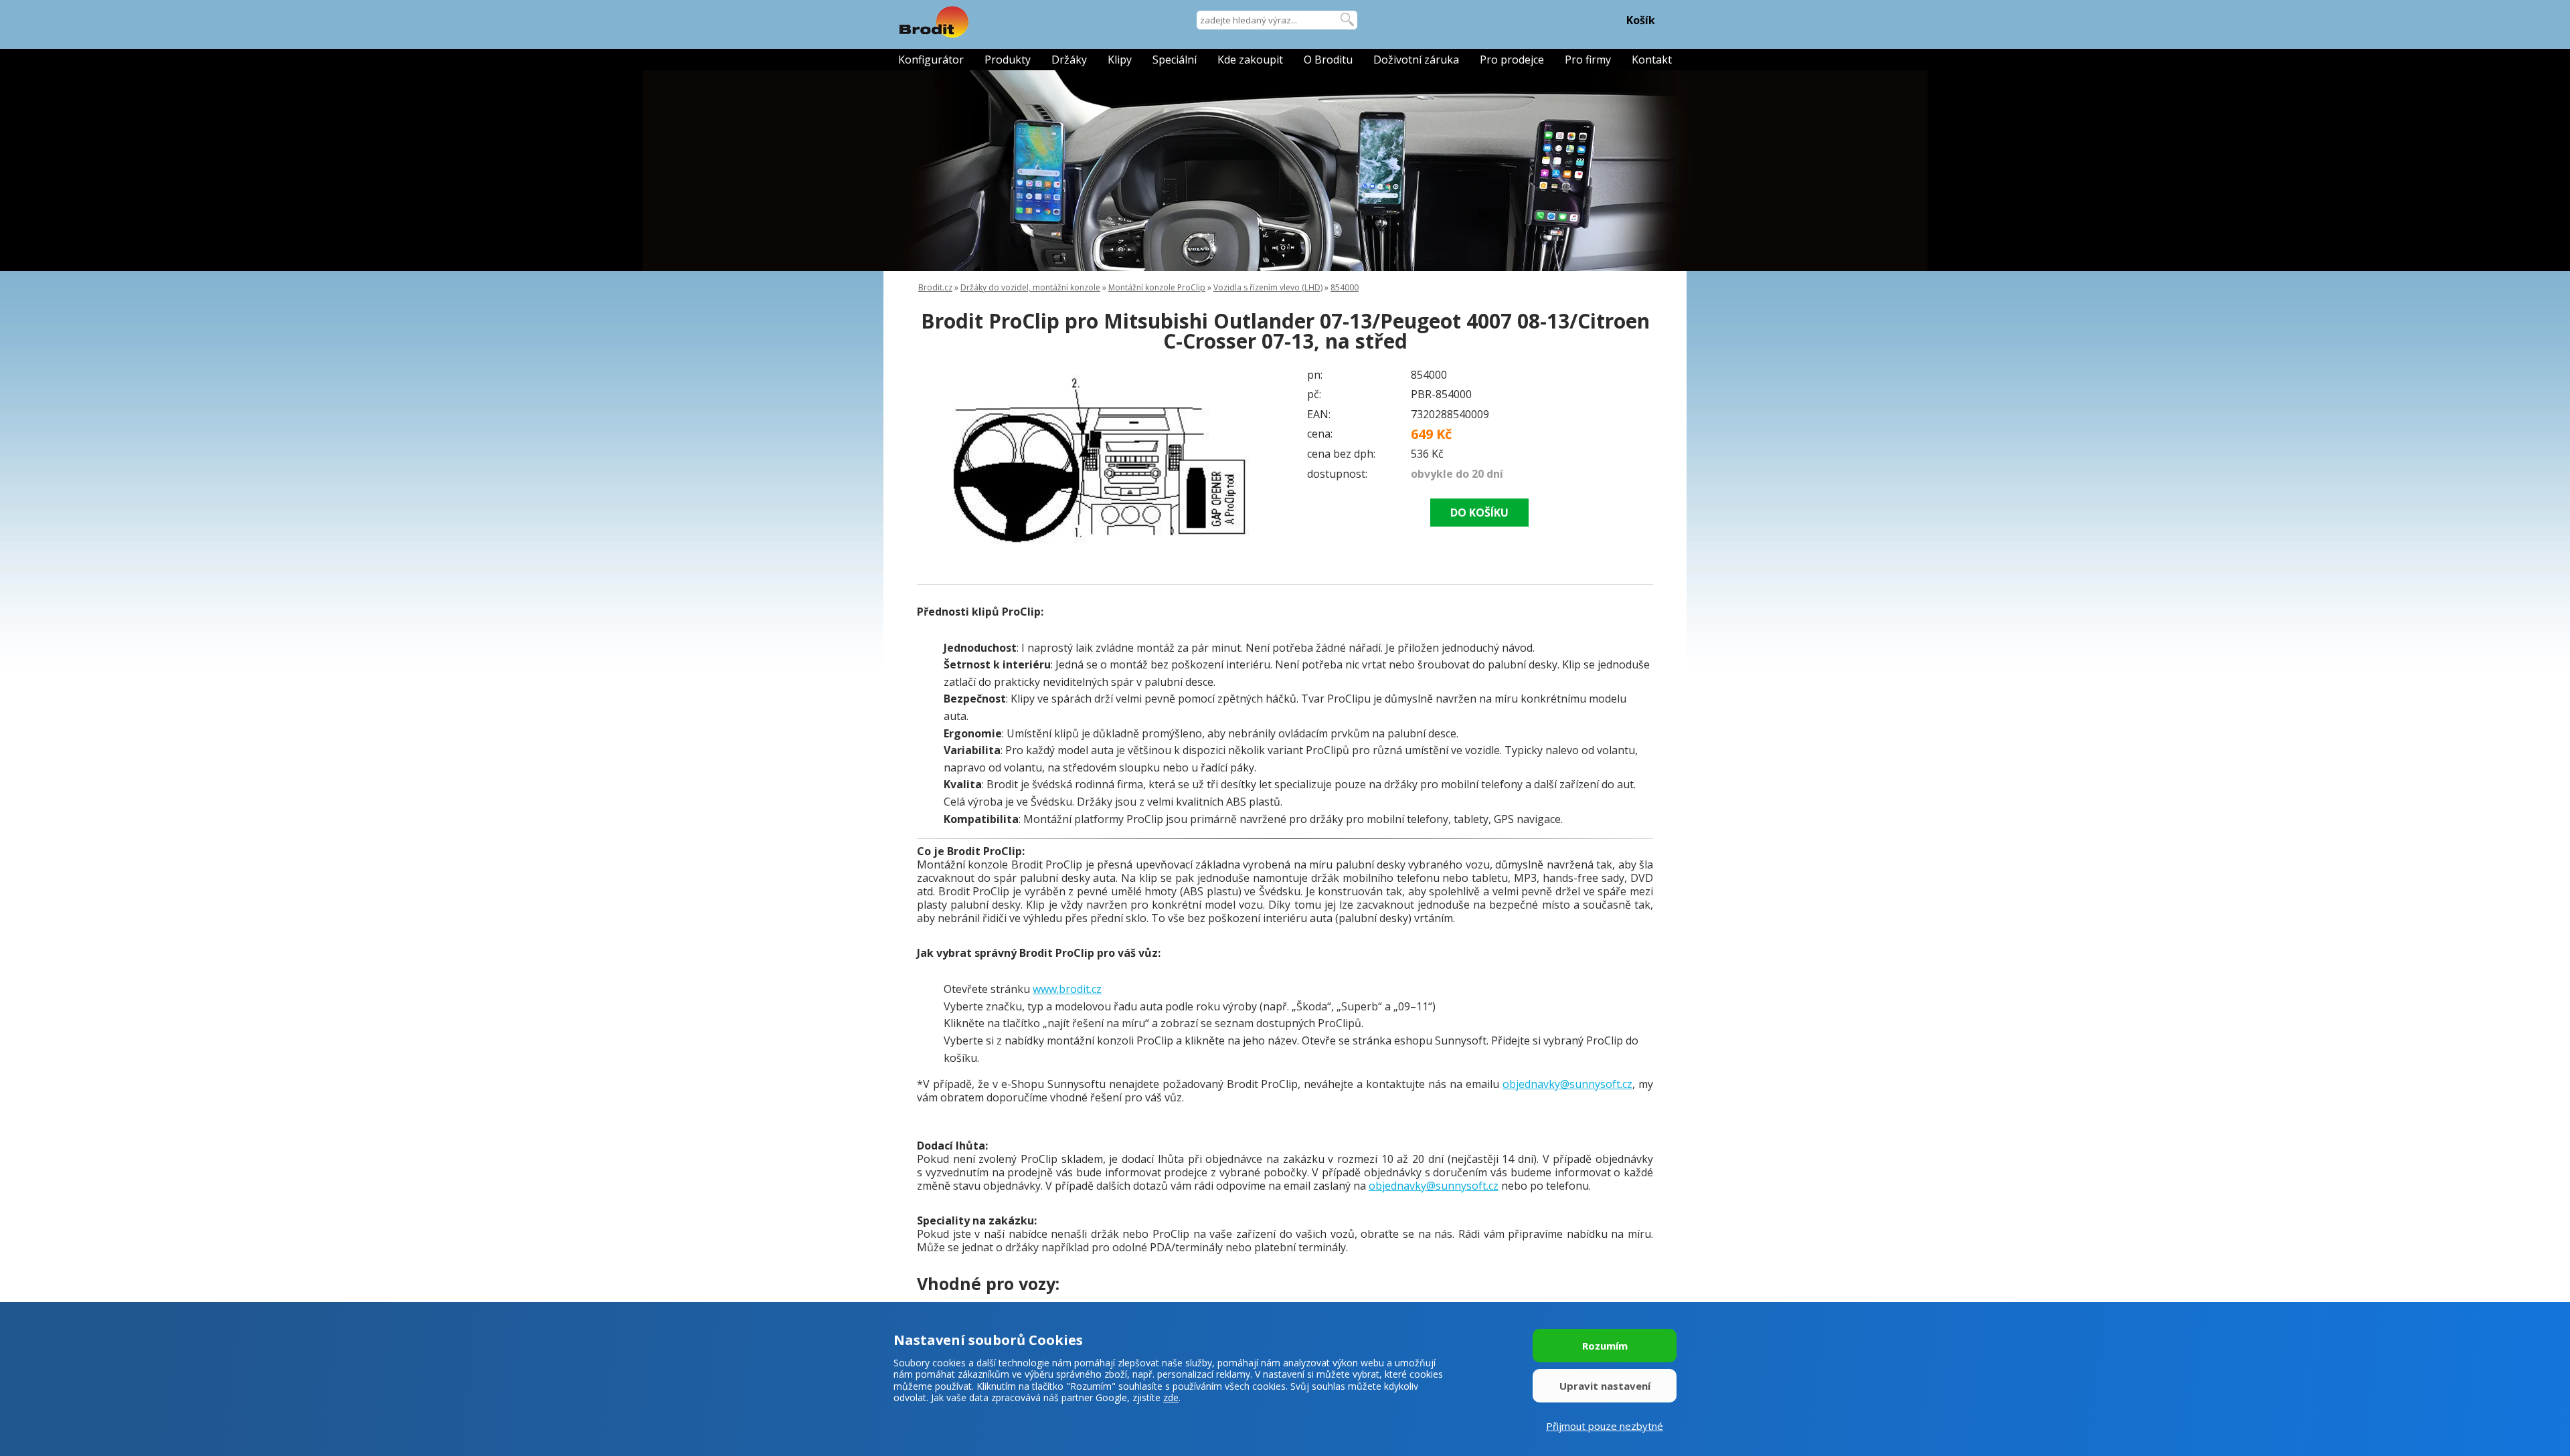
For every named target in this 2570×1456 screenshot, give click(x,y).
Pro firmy (1588, 60)
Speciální (1175, 60)
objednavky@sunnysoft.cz (1567, 1084)
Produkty (1008, 60)
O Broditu (1328, 60)
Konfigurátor (931, 60)
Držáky (1069, 60)
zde (1171, 1397)
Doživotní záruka (1416, 60)
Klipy (1120, 60)
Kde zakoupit (1250, 60)
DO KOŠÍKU (1479, 513)
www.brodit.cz (1067, 989)
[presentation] (944, 458)
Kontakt (1652, 60)
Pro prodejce (1512, 60)
